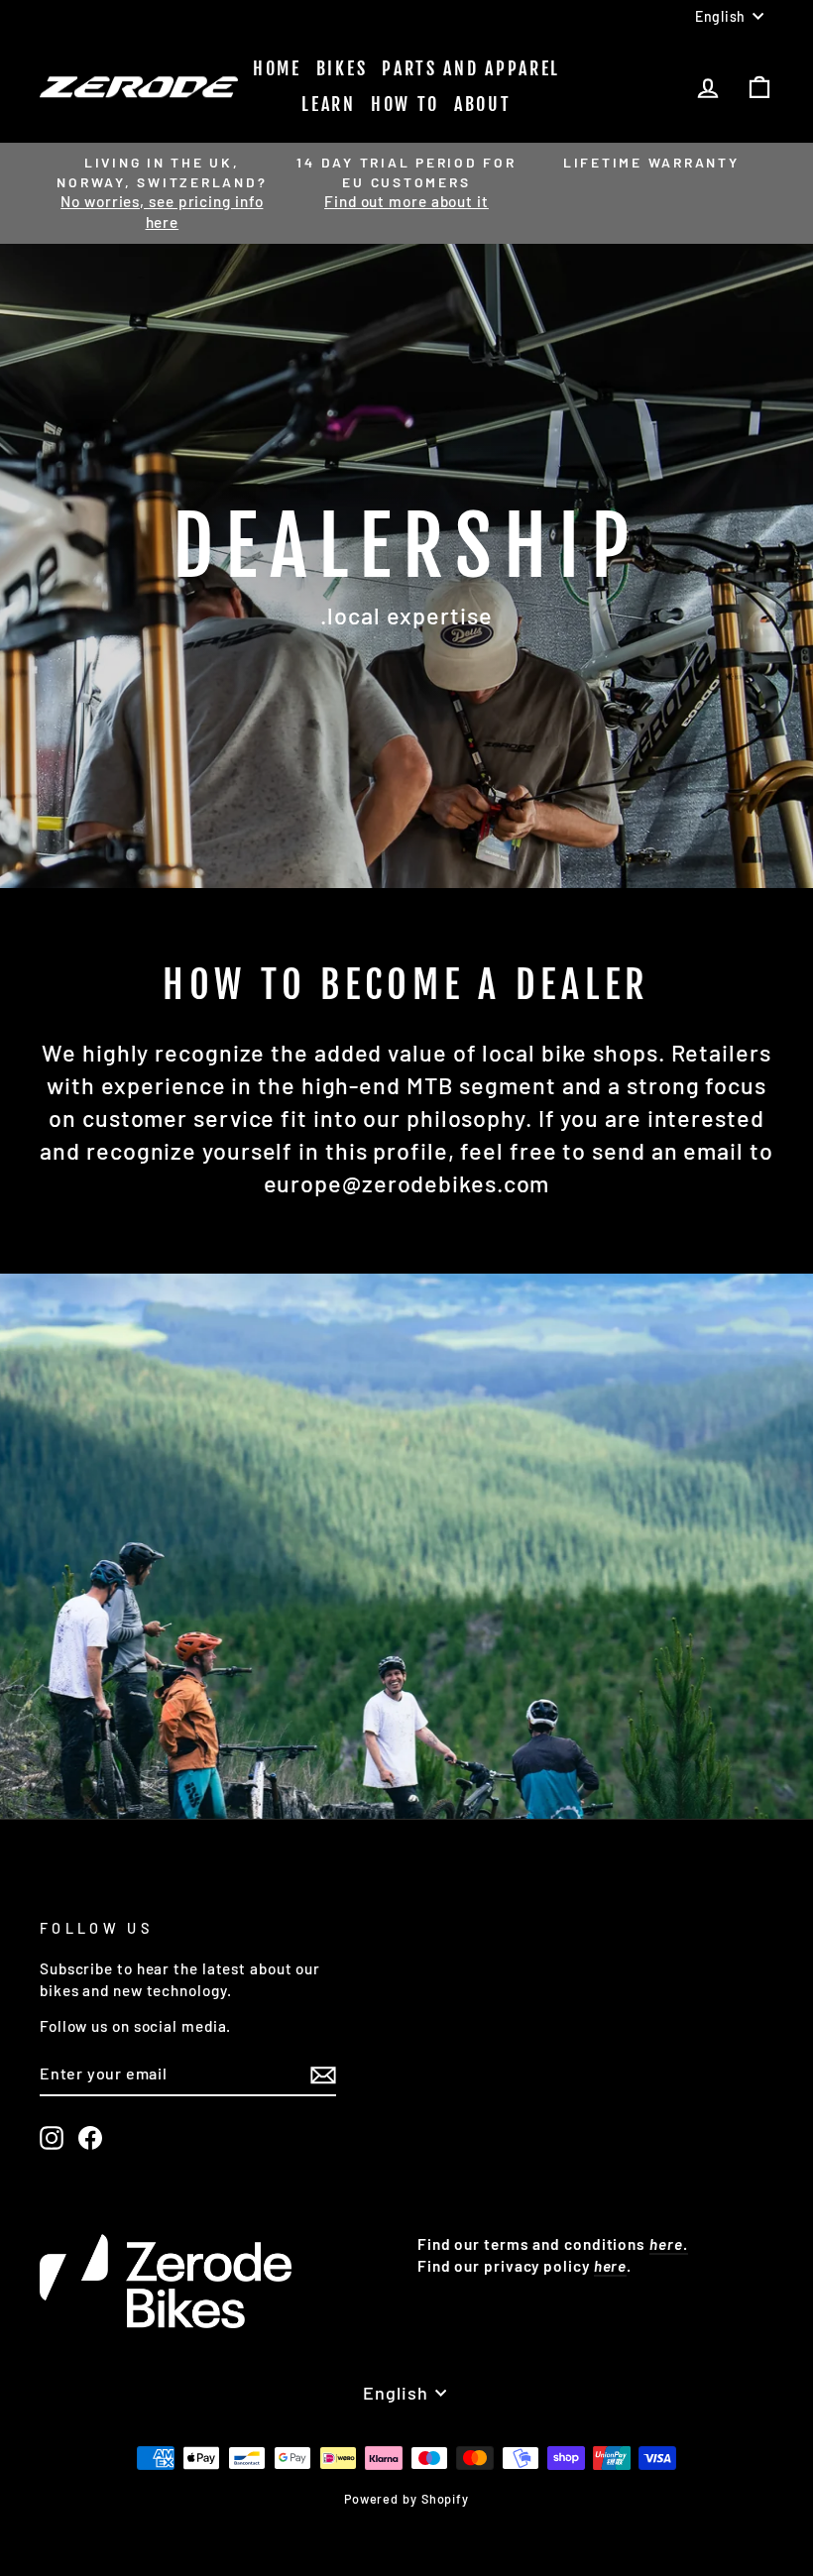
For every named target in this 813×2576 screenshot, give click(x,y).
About (483, 104)
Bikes (342, 68)
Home (277, 68)
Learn (329, 104)
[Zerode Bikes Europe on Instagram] (52, 2138)
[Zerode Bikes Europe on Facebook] (90, 2138)
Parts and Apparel (471, 68)
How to (405, 104)
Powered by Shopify (406, 2499)
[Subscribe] (323, 2074)
